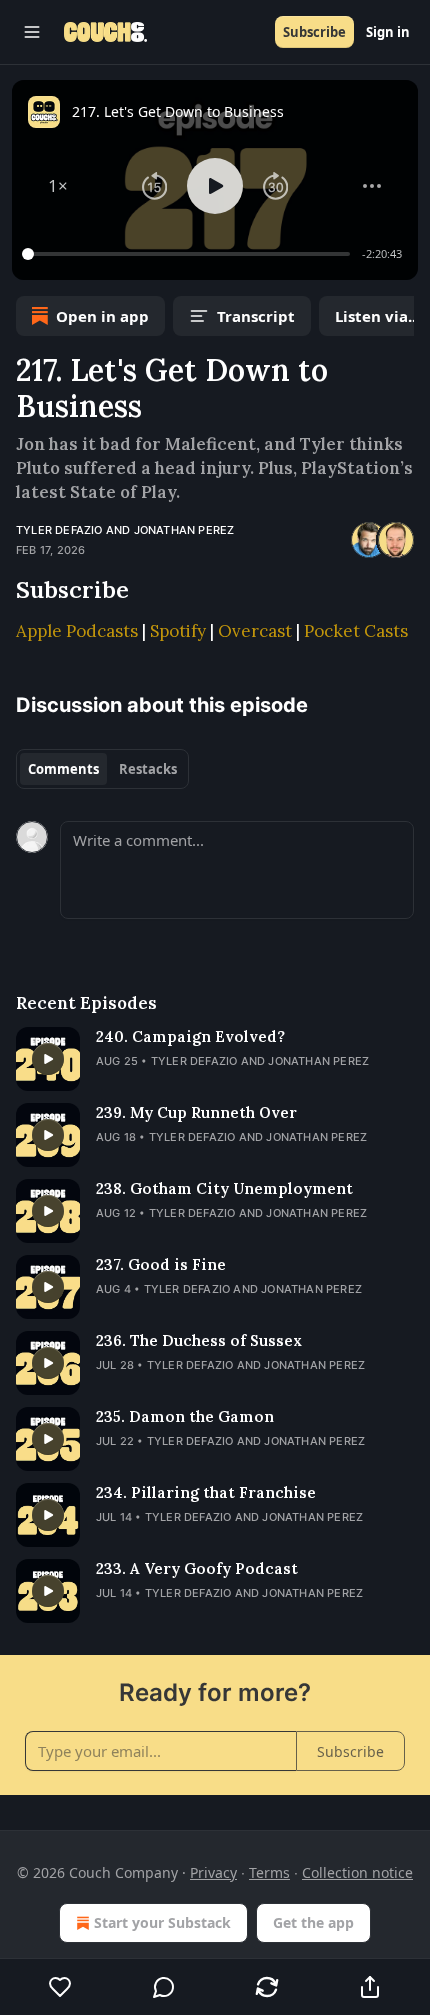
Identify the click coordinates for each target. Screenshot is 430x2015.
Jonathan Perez (184, 530)
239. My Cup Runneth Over (196, 1112)
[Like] (60, 1987)
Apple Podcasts (77, 631)
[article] (215, 1059)
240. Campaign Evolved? (190, 1036)
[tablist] (102, 769)
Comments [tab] (63, 769)
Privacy (213, 1872)
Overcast (255, 631)
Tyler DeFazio (59, 530)
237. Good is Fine (161, 1264)
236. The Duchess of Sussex (199, 1340)
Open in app (102, 316)
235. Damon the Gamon (185, 1416)
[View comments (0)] (163, 1987)
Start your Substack (162, 1922)
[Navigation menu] (32, 32)
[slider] (189, 254)
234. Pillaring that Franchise (206, 1492)
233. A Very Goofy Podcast (197, 1568)
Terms (269, 1872)
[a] (48, 1059)
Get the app (313, 1922)
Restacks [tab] (148, 769)
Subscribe (314, 32)
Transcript (256, 316)
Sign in (388, 32)
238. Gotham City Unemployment (224, 1188)
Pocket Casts (356, 631)
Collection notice (357, 1872)
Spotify (178, 631)
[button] (58, 186)
